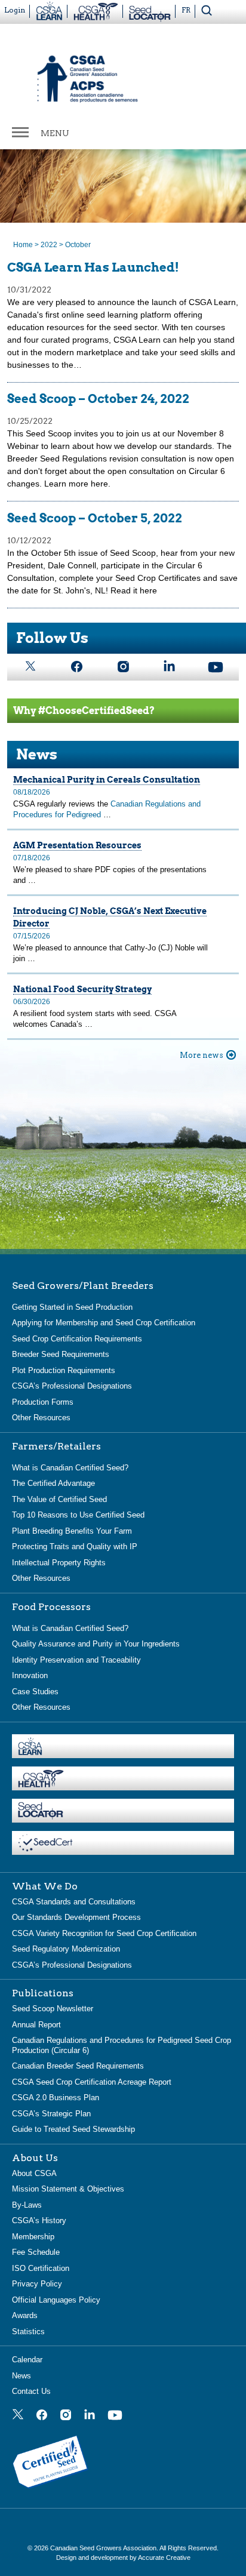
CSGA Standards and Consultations (74, 1902)
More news (202, 1055)
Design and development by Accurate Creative (123, 2557)
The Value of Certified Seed (59, 1499)
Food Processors (51, 1607)
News (21, 2376)
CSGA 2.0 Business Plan (56, 2098)
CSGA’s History (39, 2220)
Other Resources (41, 1418)
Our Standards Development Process (76, 1917)
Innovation (30, 1675)
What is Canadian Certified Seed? (70, 1468)
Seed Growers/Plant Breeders (83, 1286)
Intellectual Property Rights (59, 1563)
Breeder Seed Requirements (61, 1354)
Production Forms (43, 1402)
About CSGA (34, 2173)
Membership (33, 2237)
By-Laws (27, 2205)
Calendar (27, 2360)
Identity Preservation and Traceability (76, 1660)
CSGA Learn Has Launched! (93, 267)
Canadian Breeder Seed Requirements (78, 2066)
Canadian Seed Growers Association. (105, 2548)
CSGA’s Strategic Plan (51, 2114)
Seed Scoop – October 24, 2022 (98, 399)
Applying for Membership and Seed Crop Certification (104, 1323)
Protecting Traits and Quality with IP (75, 1546)
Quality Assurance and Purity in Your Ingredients (96, 1644)
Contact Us (31, 2391)
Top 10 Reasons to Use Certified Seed (78, 1515)
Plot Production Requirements (64, 1370)
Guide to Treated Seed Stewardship (73, 2129)
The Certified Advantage (53, 1483)
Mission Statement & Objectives (68, 2189)
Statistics (28, 2332)
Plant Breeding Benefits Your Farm (72, 1531)
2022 (49, 245)
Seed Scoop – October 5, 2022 (95, 518)
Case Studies (35, 1692)
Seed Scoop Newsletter (53, 2009)
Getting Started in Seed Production (72, 1307)
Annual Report (36, 2025)
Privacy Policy (37, 2284)
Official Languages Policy (56, 2300)
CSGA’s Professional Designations (72, 1386)
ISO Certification (41, 2268)
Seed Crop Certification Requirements (77, 1339)
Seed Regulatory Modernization (66, 1949)
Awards (25, 2315)
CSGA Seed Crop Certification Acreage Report (92, 2082)
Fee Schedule (36, 2252)
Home (23, 245)
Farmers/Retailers (56, 1447)
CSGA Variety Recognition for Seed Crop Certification (104, 1933)
